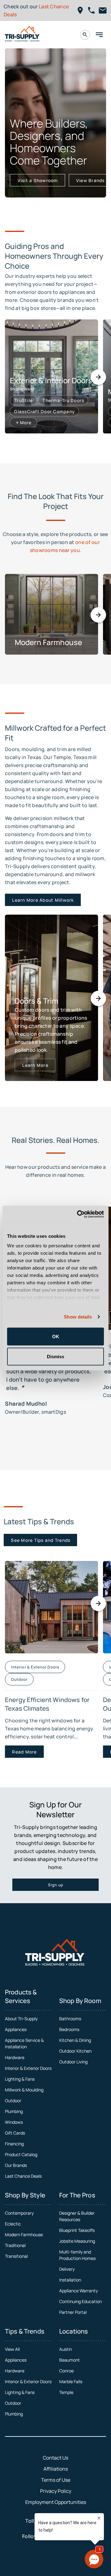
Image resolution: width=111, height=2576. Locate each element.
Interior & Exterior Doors (28, 2068)
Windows (14, 2122)
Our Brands (16, 2165)
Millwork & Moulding (24, 2090)
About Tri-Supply (21, 2019)
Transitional (16, 2256)
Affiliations (56, 2469)
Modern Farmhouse (24, 2235)
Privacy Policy (56, 2491)
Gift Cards (15, 2133)
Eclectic (13, 2224)
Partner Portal (73, 2312)
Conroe (66, 2371)
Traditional (15, 2245)
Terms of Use (56, 2480)
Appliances (16, 2029)
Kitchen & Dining (75, 2040)
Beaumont (70, 2360)
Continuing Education (80, 2301)
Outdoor (13, 2101)
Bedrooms (69, 2029)
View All (12, 2349)
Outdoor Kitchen (75, 2051)
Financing (14, 2144)
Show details (78, 1317)
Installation (70, 2280)
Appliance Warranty (78, 2291)
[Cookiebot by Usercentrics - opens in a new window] (78, 1214)
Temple (66, 2392)
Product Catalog (21, 2154)
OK (56, 1336)
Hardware (15, 2057)
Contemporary (19, 2213)
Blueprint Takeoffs (77, 2230)
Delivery (67, 2269)
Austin (66, 2349)
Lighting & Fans (20, 2079)
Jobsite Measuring (77, 2241)
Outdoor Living (73, 2062)
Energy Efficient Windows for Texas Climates (47, 1704)
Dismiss (55, 1357)
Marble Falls (71, 2381)
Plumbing (14, 2111)
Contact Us (55, 2458)
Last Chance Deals (23, 2176)
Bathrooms (70, 2019)
